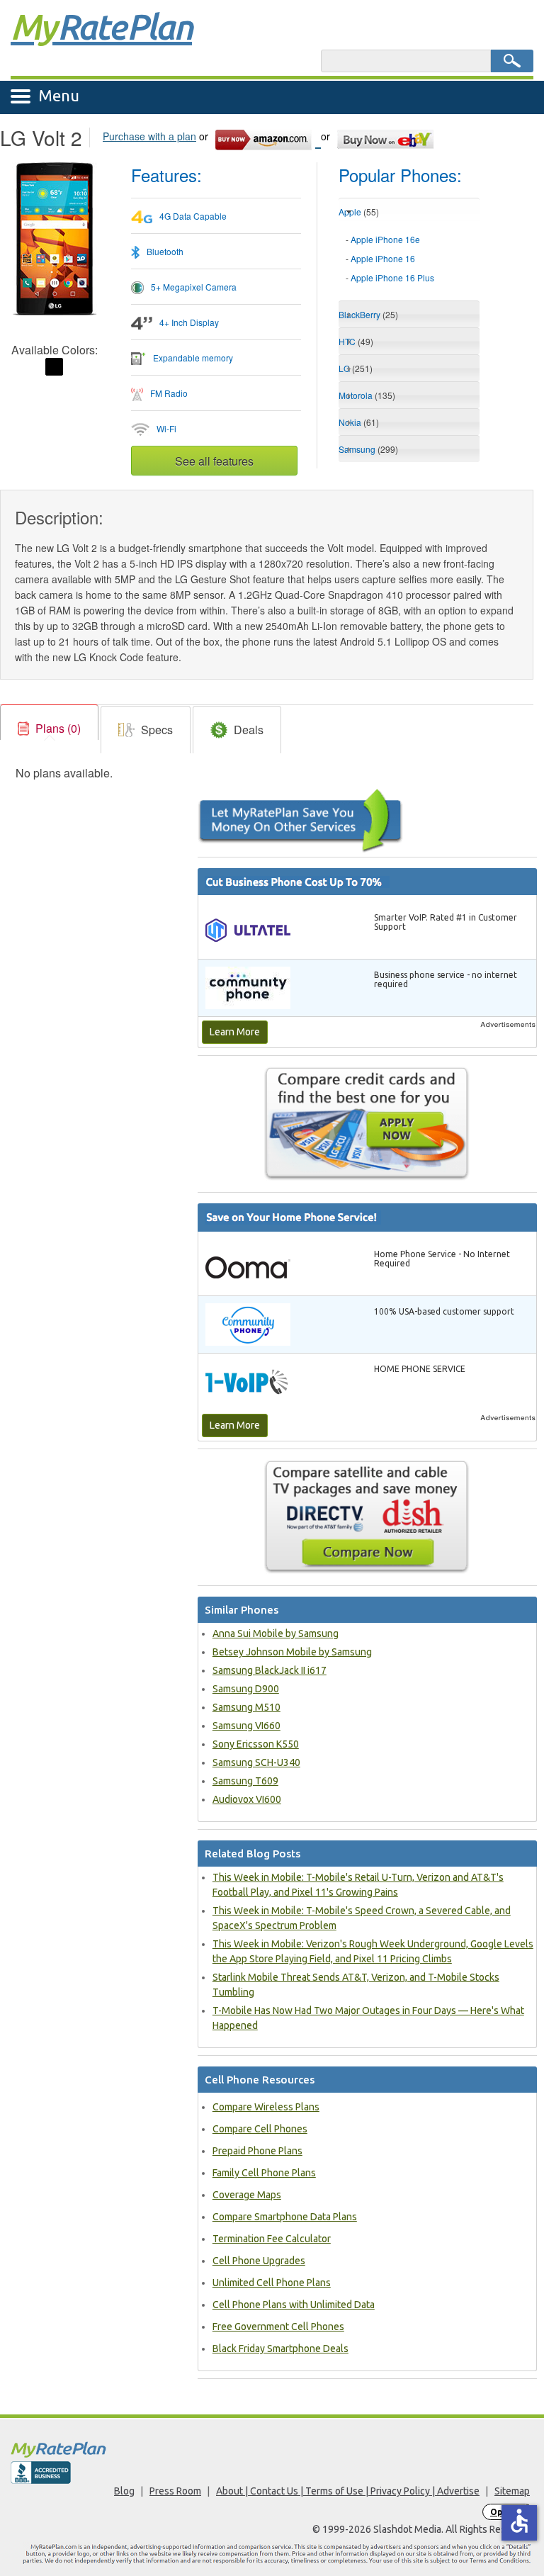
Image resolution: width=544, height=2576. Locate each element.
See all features (214, 461)
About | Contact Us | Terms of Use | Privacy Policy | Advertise (348, 2491)
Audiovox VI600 (247, 1799)
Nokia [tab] (359, 422)
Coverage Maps (247, 2195)
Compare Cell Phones (260, 2129)
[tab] (409, 259)
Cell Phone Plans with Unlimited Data (294, 2305)
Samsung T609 (245, 1781)
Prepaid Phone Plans (257, 2151)
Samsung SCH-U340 (256, 1762)
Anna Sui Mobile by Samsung (276, 1633)
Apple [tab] (359, 212)
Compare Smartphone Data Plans (285, 2217)
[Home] (272, 2450)
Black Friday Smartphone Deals (280, 2349)
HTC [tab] (356, 341)
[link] (49, 729)
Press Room (175, 2491)
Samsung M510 (246, 1707)
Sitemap (512, 2491)
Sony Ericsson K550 (256, 1744)
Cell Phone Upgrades (259, 2261)
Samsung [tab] (368, 449)
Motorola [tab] (367, 395)
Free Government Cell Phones (278, 2327)
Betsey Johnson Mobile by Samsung (292, 1652)
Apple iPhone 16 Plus (392, 277)
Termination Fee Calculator (272, 2239)
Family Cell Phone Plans (264, 2173)
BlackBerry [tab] (368, 314)
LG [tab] (356, 368)
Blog (124, 2491)
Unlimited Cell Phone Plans (272, 2283)
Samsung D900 (246, 1689)
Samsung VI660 (246, 1726)
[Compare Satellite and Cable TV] (367, 1517)
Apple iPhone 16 (383, 258)
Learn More (235, 1032)
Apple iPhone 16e (385, 239)
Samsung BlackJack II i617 (270, 1670)
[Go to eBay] (386, 137)
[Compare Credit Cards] (367, 1123)
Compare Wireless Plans (266, 2107)
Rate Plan (101, 26)
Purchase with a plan (149, 136)
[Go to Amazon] (267, 137)
